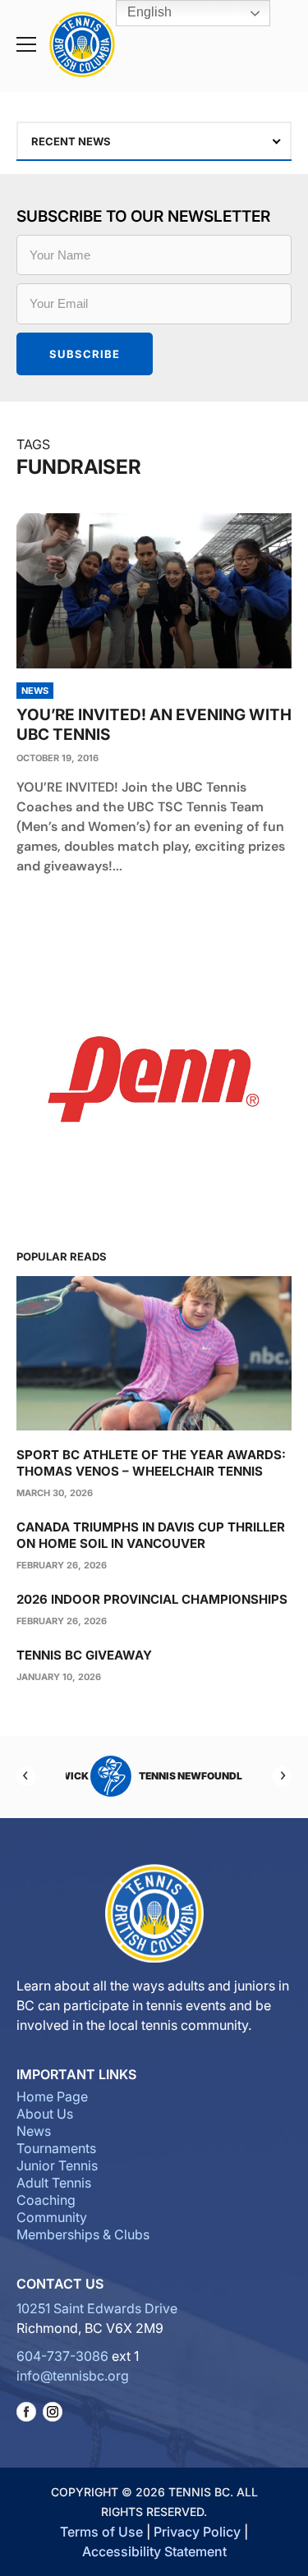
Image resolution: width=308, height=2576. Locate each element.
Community (52, 2217)
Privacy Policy (197, 2532)
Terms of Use (101, 2532)
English (148, 12)
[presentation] (154, 591)
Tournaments (56, 2148)
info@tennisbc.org (73, 2376)
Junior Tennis (57, 2165)
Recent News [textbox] (71, 141)
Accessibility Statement (154, 2551)
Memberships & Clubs (83, 2234)
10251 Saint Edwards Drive (97, 2308)
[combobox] (154, 141)
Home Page (52, 2096)
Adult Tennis (54, 2183)
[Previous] (26, 1776)
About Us (45, 2114)
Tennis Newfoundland (178, 1776)
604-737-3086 (62, 2356)
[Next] (282, 1776)
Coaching (46, 2200)
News (34, 2131)
